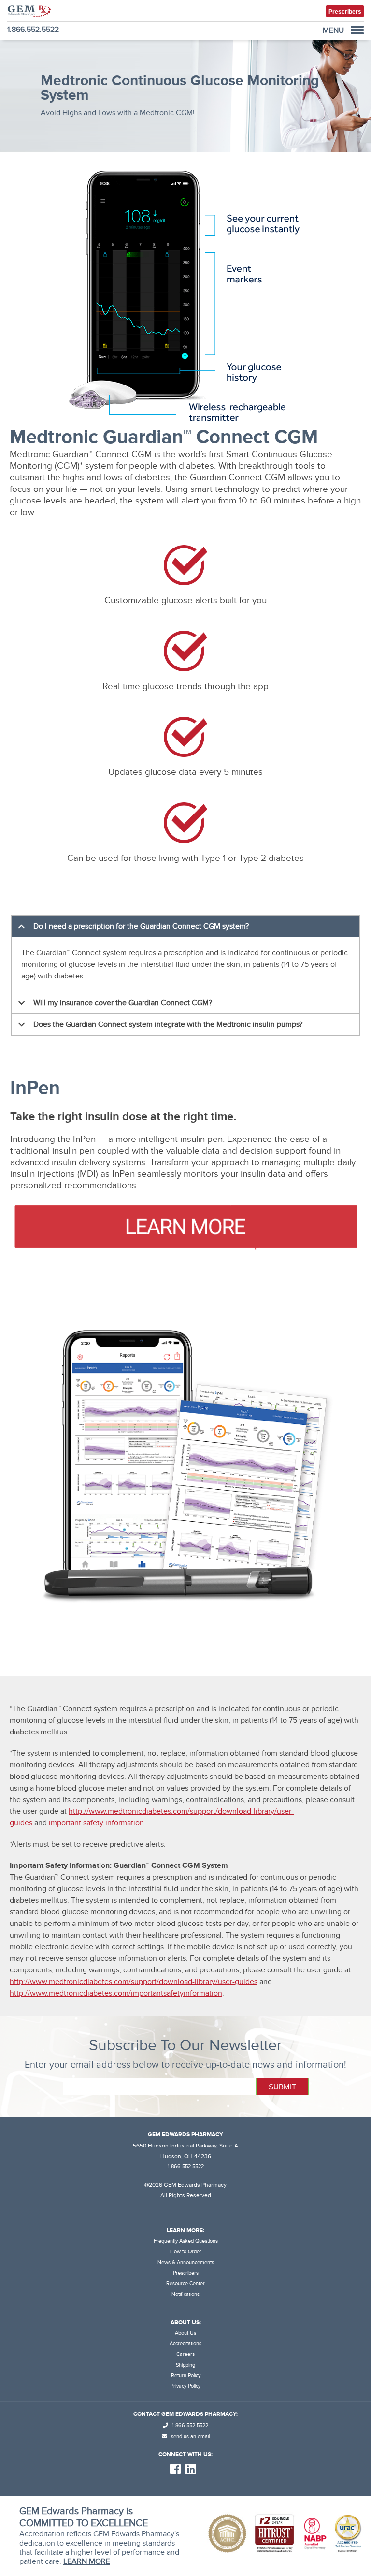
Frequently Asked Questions (186, 2241)
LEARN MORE (87, 2561)
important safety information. (97, 1823)
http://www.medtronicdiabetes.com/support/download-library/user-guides (134, 1982)
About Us (185, 2333)
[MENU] (357, 30)
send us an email (190, 2436)
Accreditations (185, 2344)
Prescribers (186, 2273)
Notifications (185, 2294)
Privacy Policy (185, 2386)
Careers (185, 2354)
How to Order (186, 2252)
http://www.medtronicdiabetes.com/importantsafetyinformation (116, 1993)
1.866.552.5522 (33, 30)
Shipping (185, 2365)
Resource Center (185, 2284)
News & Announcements (186, 2262)
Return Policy (186, 2376)
